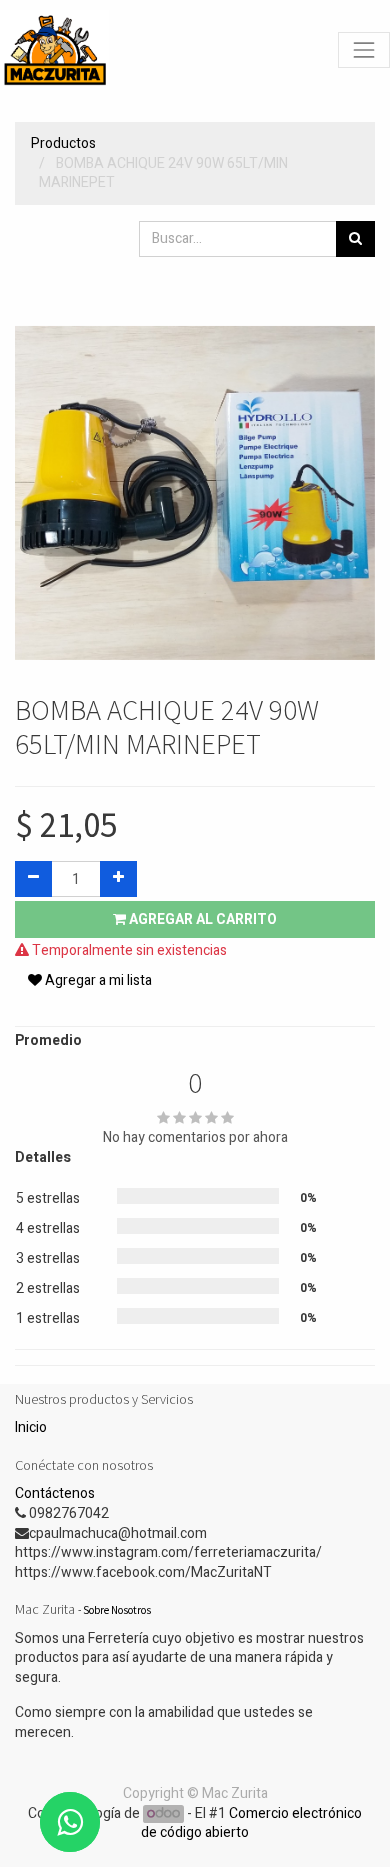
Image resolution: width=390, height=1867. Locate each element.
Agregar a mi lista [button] (97, 980)
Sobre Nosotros (117, 1610)
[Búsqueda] (355, 239)
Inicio (31, 1427)
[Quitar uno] (33, 879)
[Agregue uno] (118, 879)
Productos (63, 143)
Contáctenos (55, 1493)
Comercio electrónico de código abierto (251, 1823)
